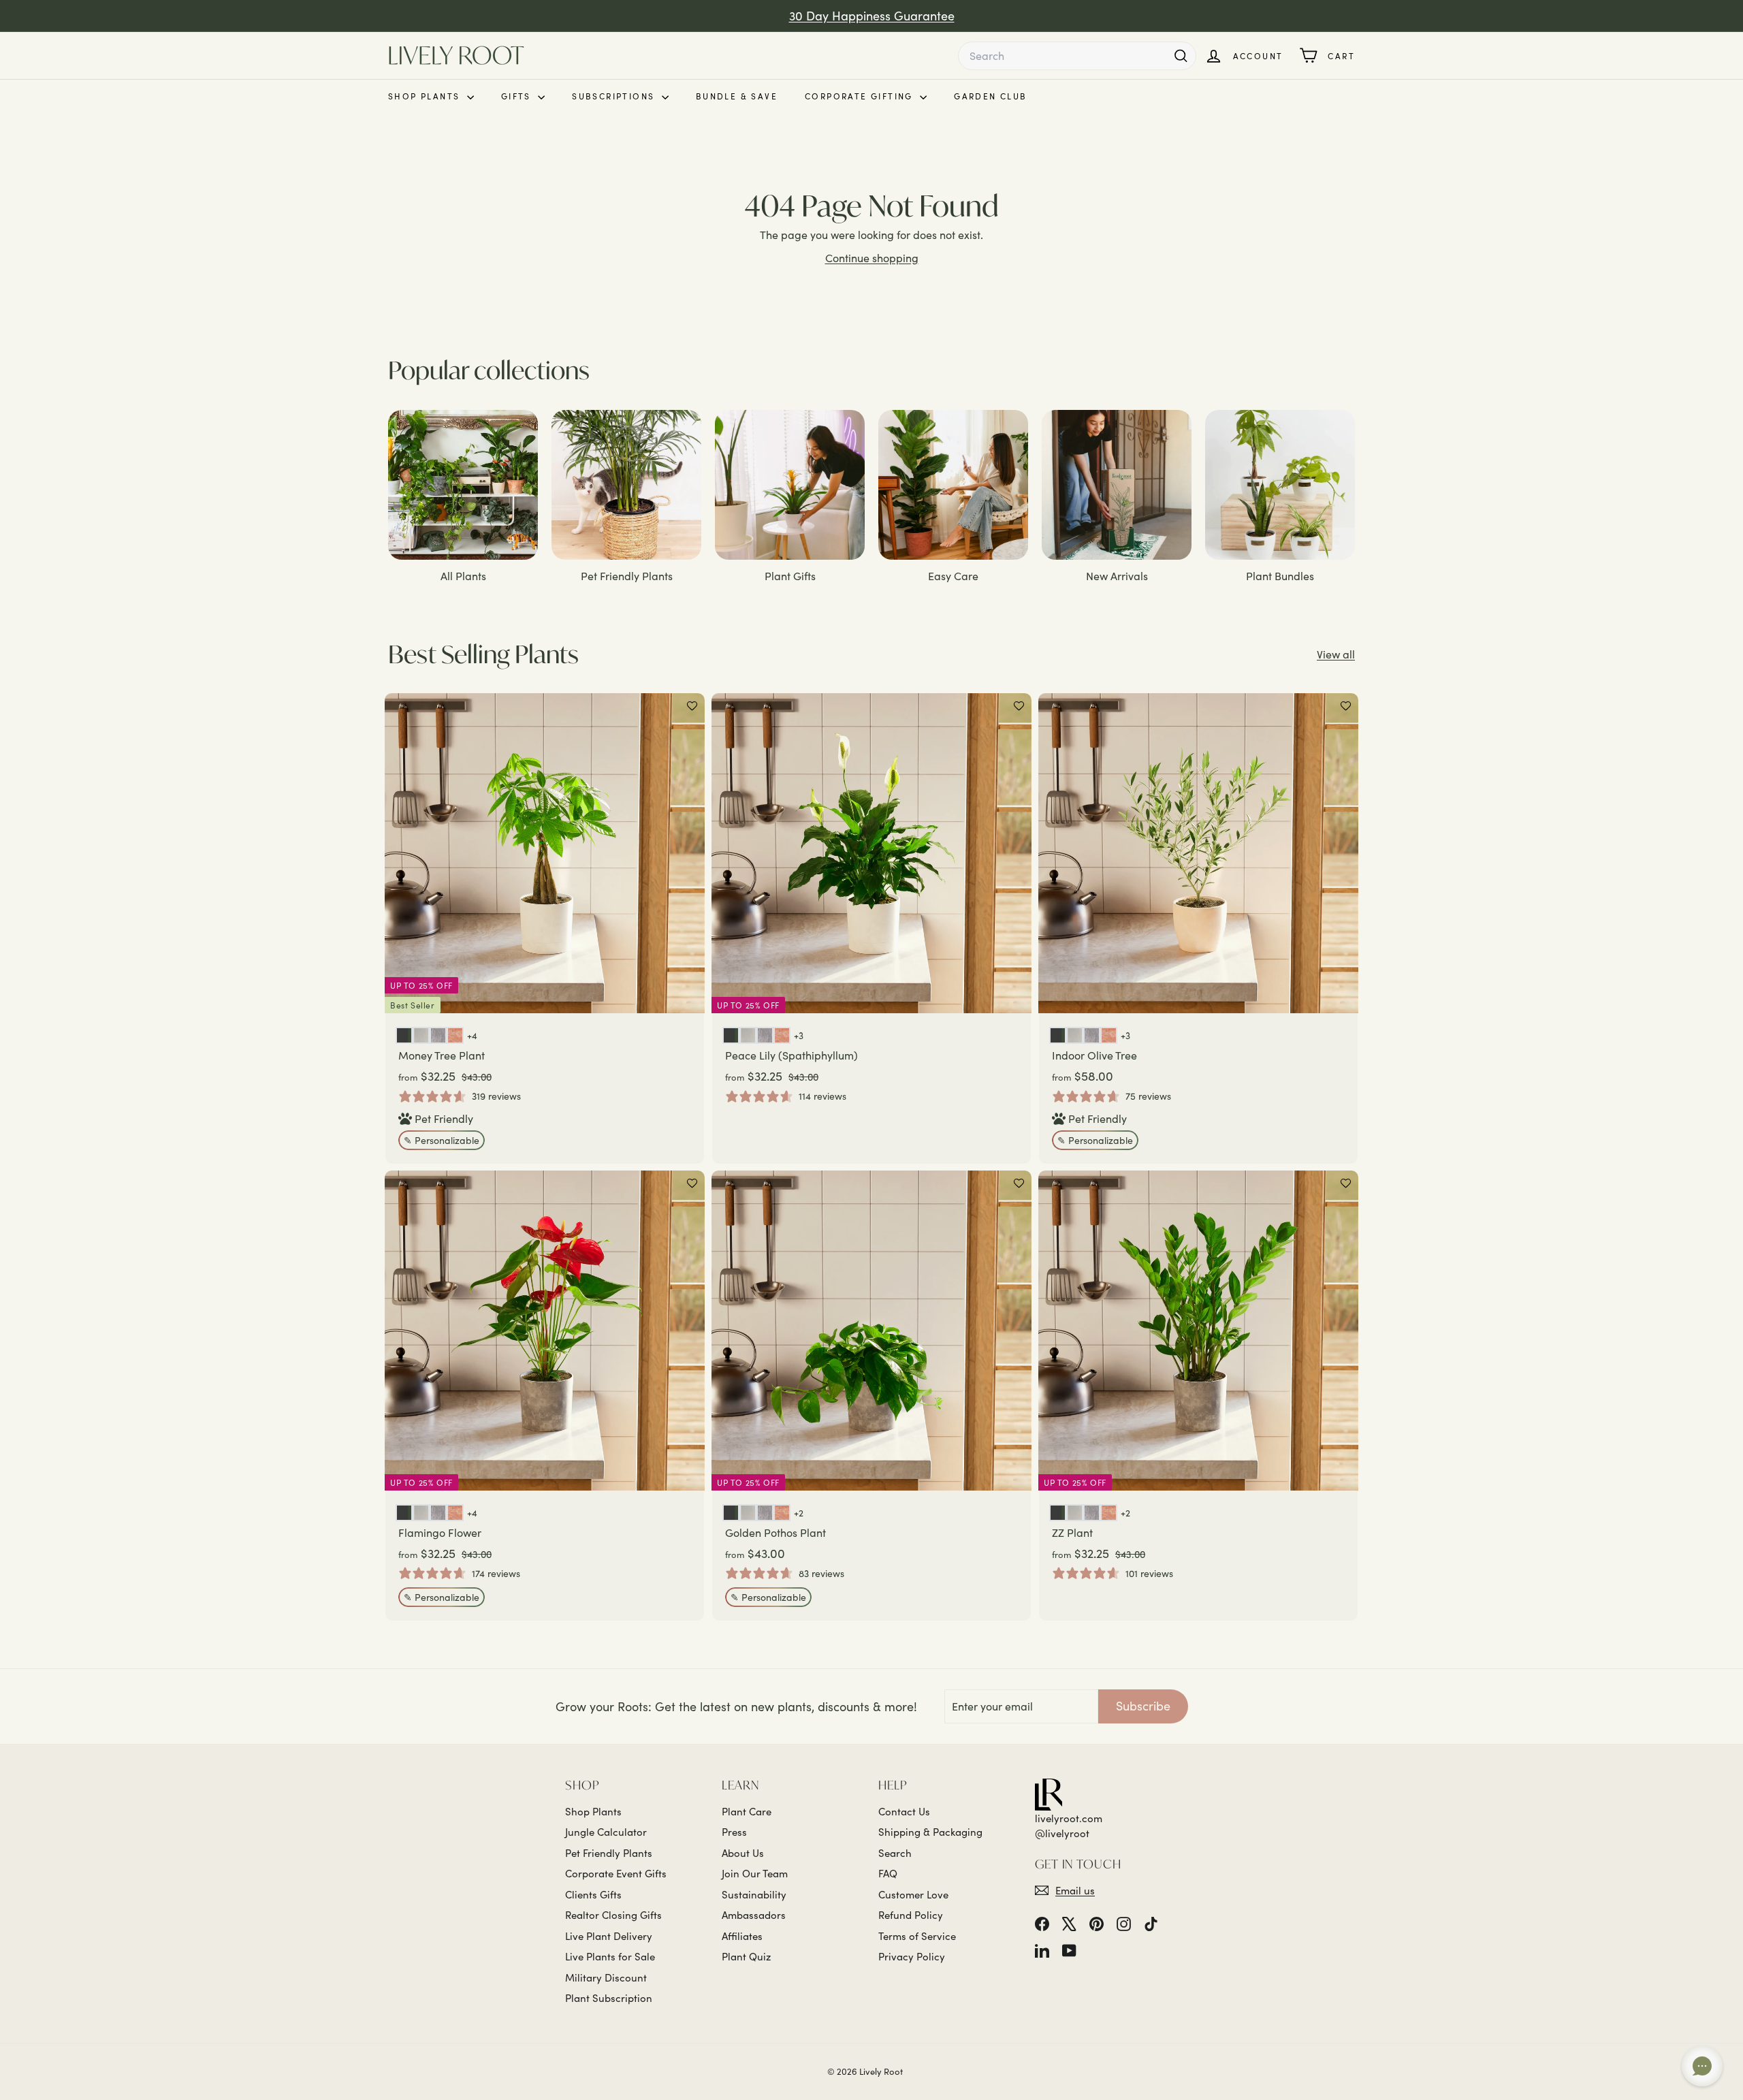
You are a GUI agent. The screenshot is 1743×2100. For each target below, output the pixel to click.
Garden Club (990, 96)
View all (1336, 654)
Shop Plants (426, 96)
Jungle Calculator (606, 1832)
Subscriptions (615, 96)
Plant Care (747, 1811)
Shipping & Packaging (930, 1832)
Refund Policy (911, 1915)
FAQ (888, 1873)
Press (734, 1832)
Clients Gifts (593, 1894)
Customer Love (913, 1894)
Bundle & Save (737, 96)
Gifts (518, 96)
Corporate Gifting (861, 96)
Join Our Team (755, 1873)
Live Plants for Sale (610, 1956)
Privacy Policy (912, 1956)
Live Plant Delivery (609, 1936)
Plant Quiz (746, 1956)
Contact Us (904, 1811)
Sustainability (754, 1894)
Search (895, 1853)
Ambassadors (754, 1915)
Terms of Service (917, 1936)
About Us (743, 1853)
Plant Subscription (609, 1998)
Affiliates (742, 1936)
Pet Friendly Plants (609, 1853)
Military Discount (606, 1977)
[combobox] (1077, 56)
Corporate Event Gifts (616, 1873)
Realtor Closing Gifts (613, 1915)
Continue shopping (872, 258)
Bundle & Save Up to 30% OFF (871, 16)
